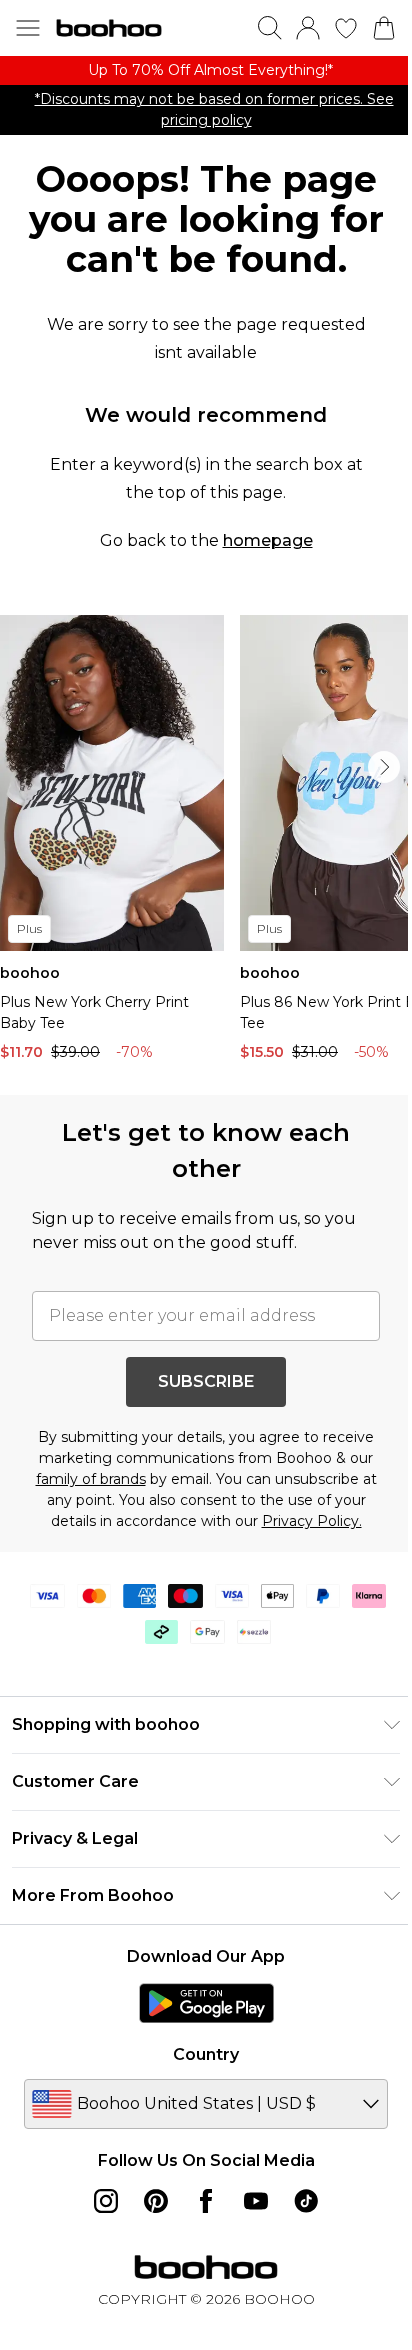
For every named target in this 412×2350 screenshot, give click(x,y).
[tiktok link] (306, 2201)
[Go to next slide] (384, 767)
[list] (206, 70)
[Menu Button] (28, 28)
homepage (268, 540)
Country (206, 2054)
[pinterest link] (156, 2201)
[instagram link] (106, 2201)
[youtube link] (256, 2201)
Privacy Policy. (312, 1521)
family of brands (91, 1479)
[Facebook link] (206, 2201)
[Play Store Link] (206, 2003)
